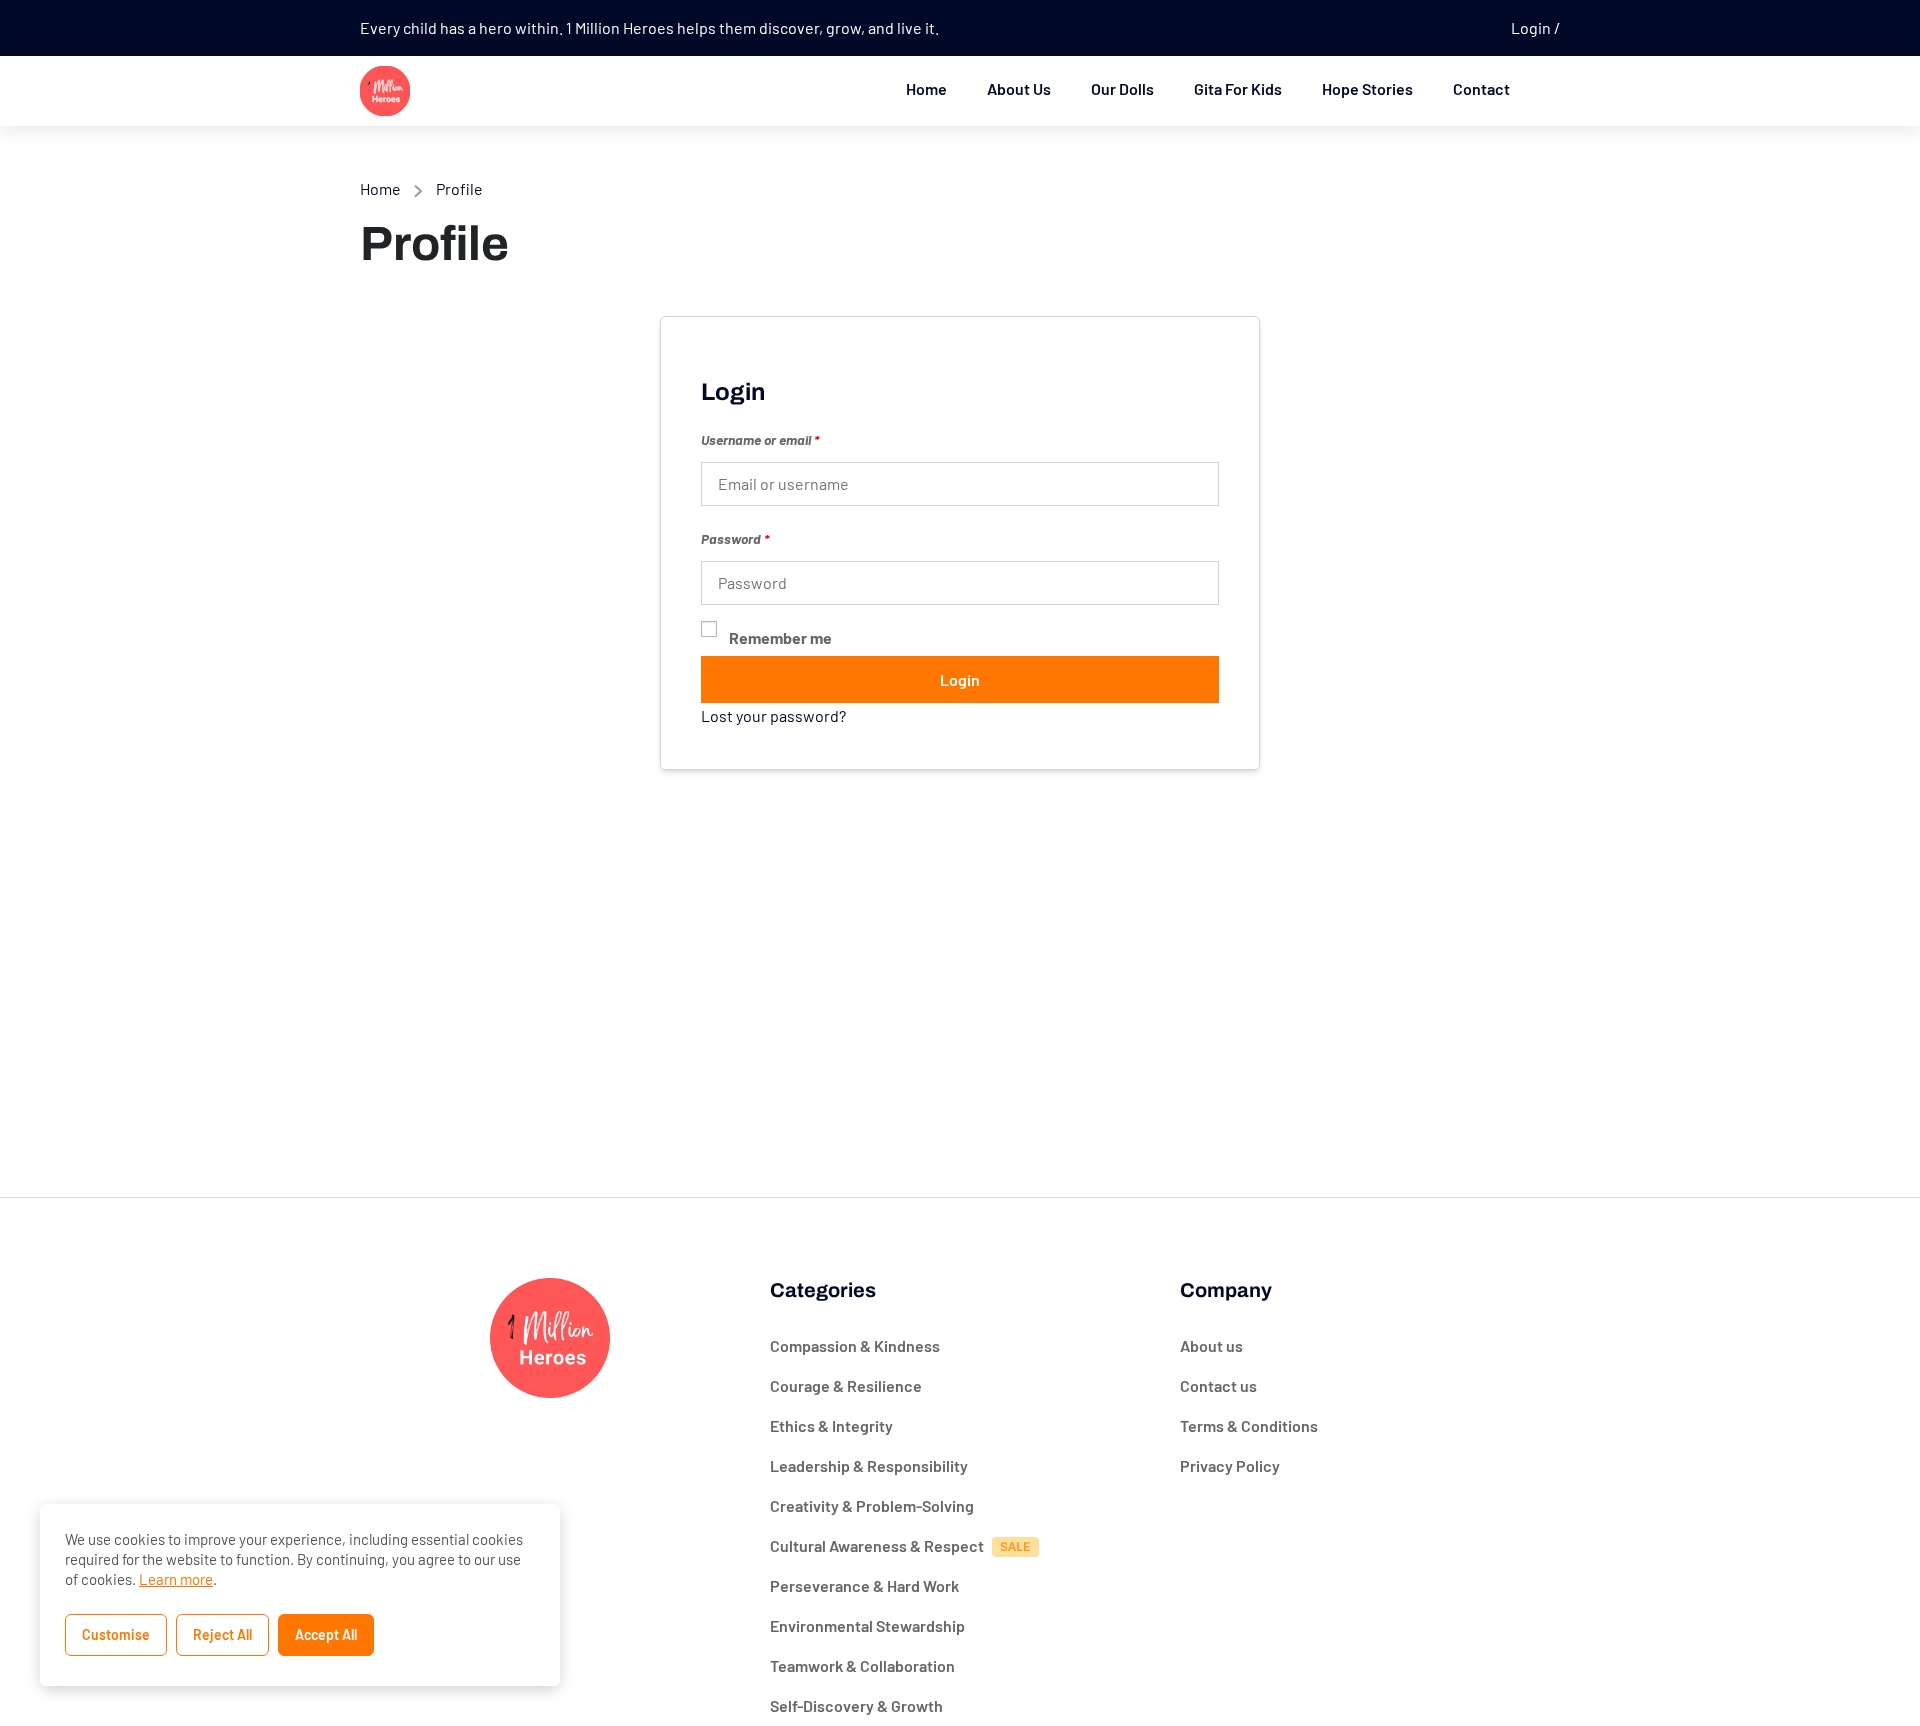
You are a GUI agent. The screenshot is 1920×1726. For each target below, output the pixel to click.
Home (926, 88)
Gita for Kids (1238, 88)
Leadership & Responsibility (869, 1465)
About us (1211, 1345)
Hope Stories (1367, 88)
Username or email (760, 439)
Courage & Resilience (846, 1385)
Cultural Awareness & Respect (877, 1545)
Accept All (326, 1634)
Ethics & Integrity (831, 1425)
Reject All (222, 1634)
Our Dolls (1122, 88)
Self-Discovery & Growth (856, 1705)
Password (735, 538)
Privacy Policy (1230, 1465)
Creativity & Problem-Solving (872, 1505)
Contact (1481, 88)
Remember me (780, 637)
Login (1532, 27)
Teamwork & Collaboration (862, 1665)
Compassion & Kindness (855, 1345)
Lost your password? (773, 715)
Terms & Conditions (1249, 1425)
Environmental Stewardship (867, 1625)
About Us (1019, 88)
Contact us (1218, 1385)
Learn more (176, 1579)
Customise (116, 1634)
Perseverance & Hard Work (864, 1585)
